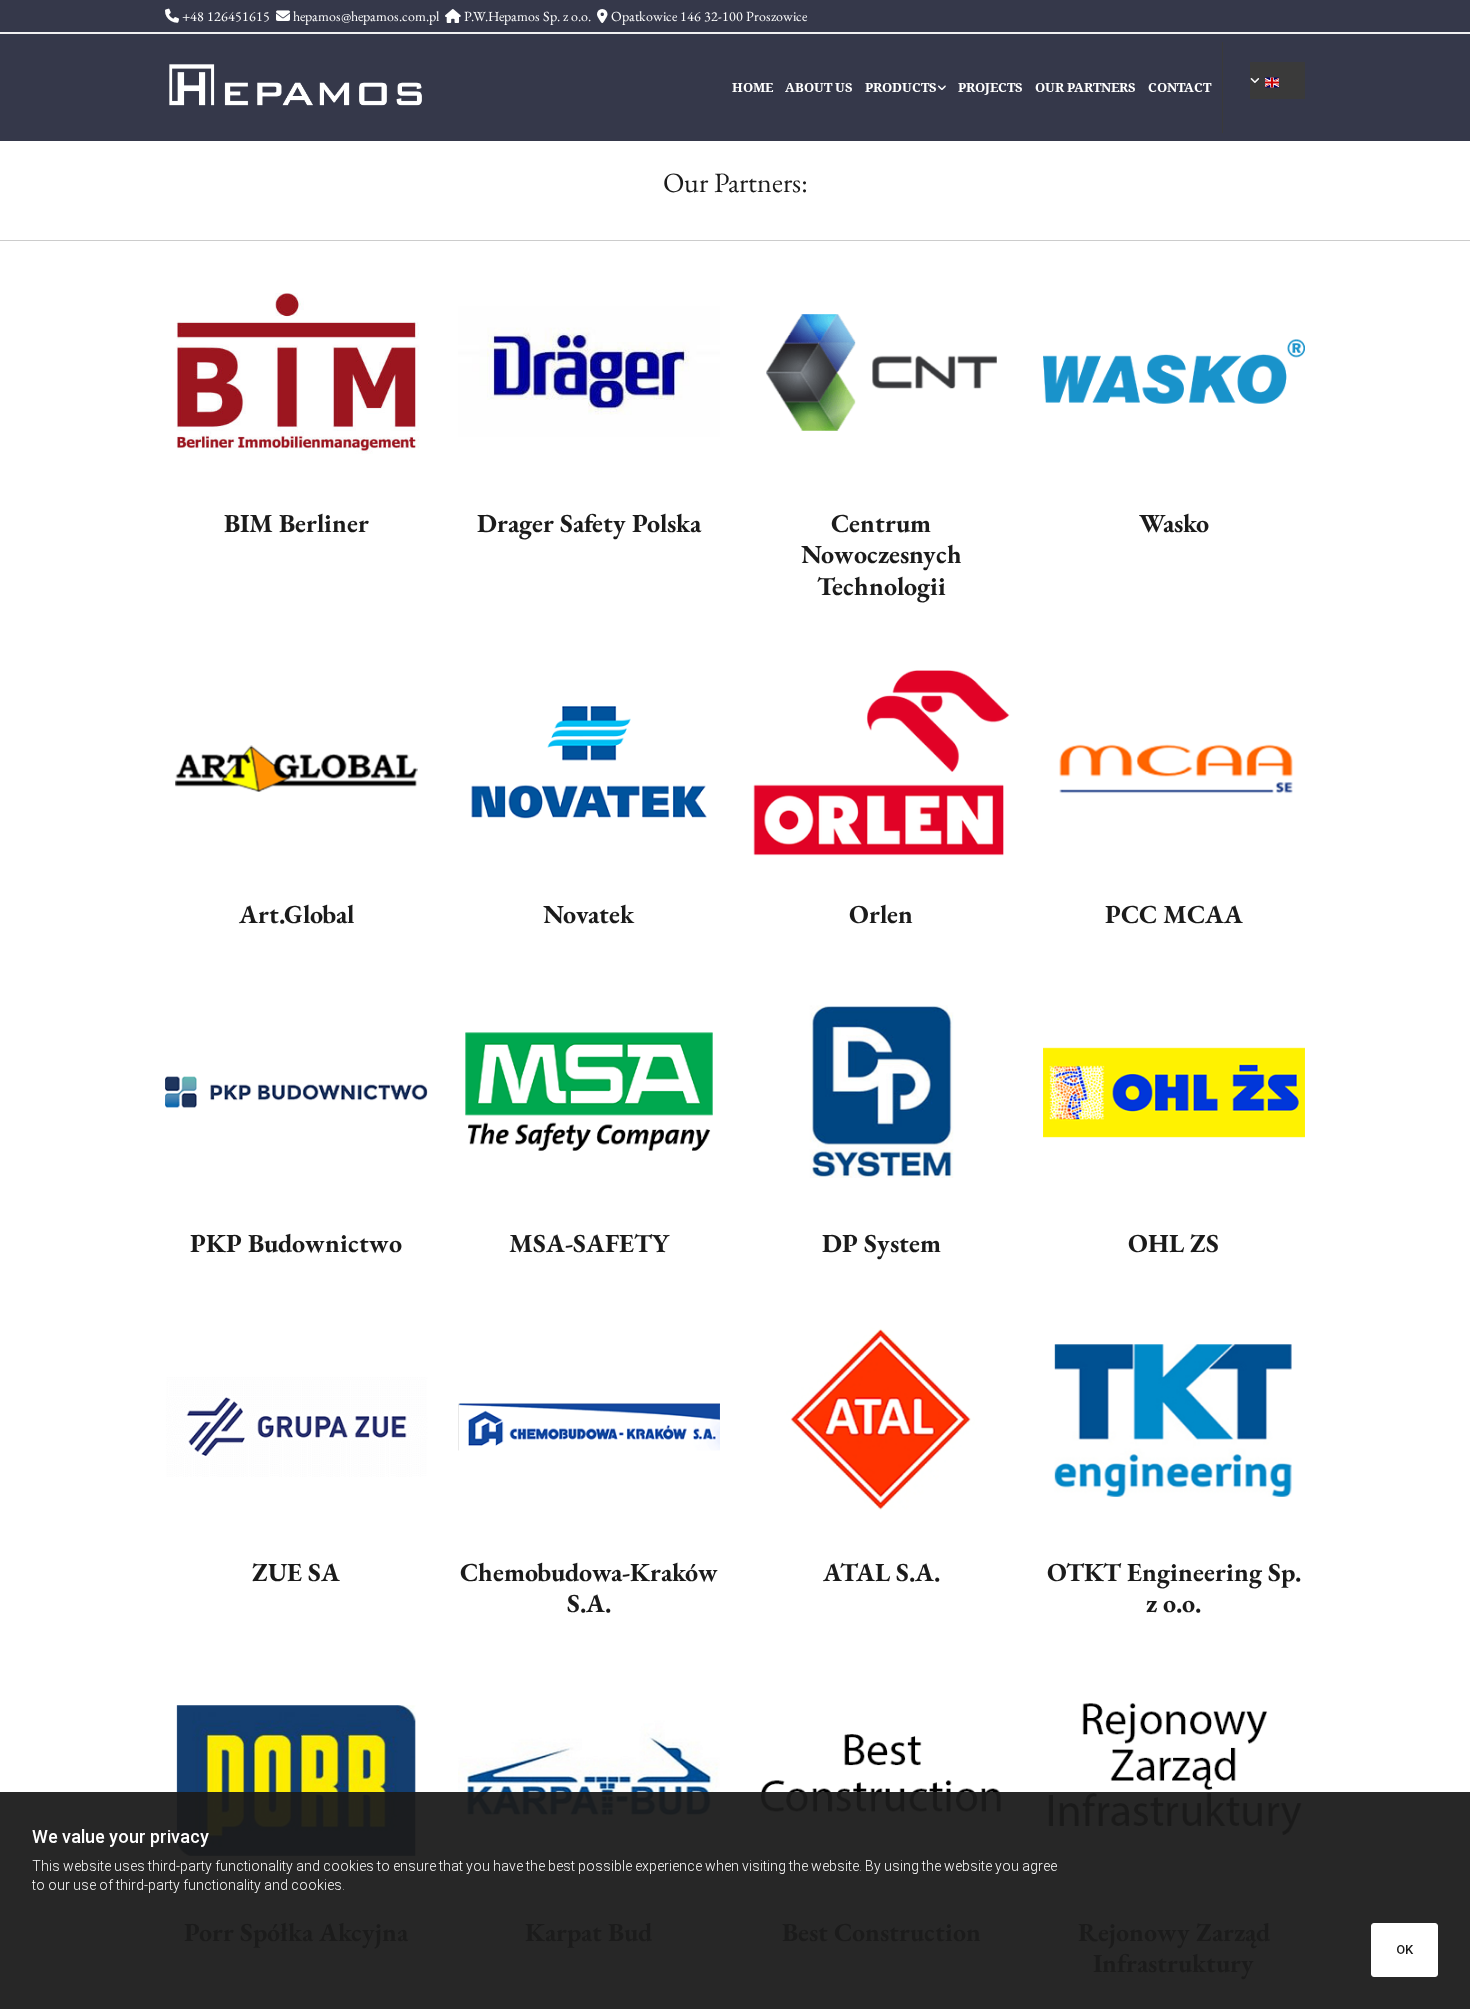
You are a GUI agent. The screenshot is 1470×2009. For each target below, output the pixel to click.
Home (752, 87)
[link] (910, 88)
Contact (1179, 87)
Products (901, 87)
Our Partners (1085, 87)
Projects (990, 87)
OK (1404, 1949)
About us (819, 87)
